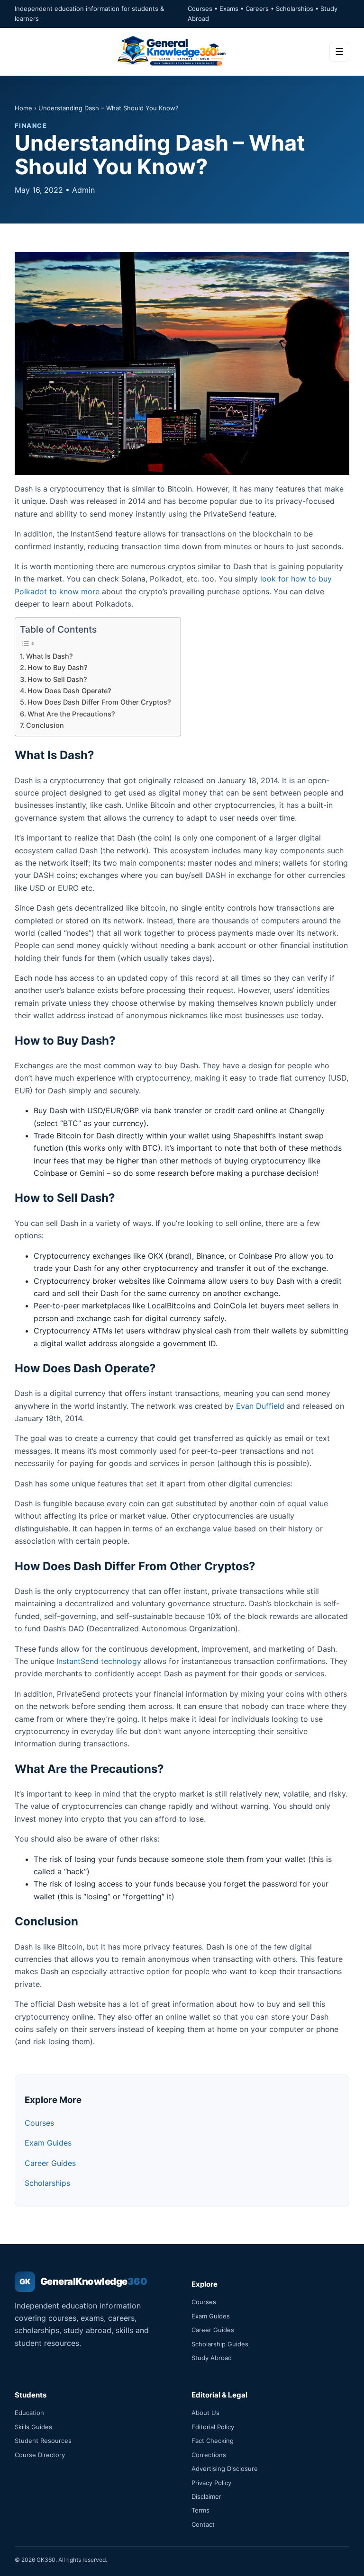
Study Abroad (212, 2358)
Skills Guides (33, 2427)
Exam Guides (48, 2143)
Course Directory (40, 2455)
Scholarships (47, 2183)
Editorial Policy (213, 2427)
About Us (205, 2413)
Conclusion (45, 725)
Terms (200, 2510)
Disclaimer (206, 2496)
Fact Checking (213, 2441)
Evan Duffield (260, 1406)
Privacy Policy (211, 2483)
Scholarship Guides (220, 2344)
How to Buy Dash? (58, 667)
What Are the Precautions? (71, 714)
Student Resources (43, 2441)
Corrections (209, 2455)
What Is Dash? (50, 656)
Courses (39, 2123)
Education (29, 2413)
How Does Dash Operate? (69, 691)
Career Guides (50, 2163)
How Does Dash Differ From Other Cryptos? (99, 702)
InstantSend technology (99, 1661)
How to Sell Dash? (57, 679)
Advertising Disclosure (225, 2469)
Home (23, 108)
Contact (203, 2524)
